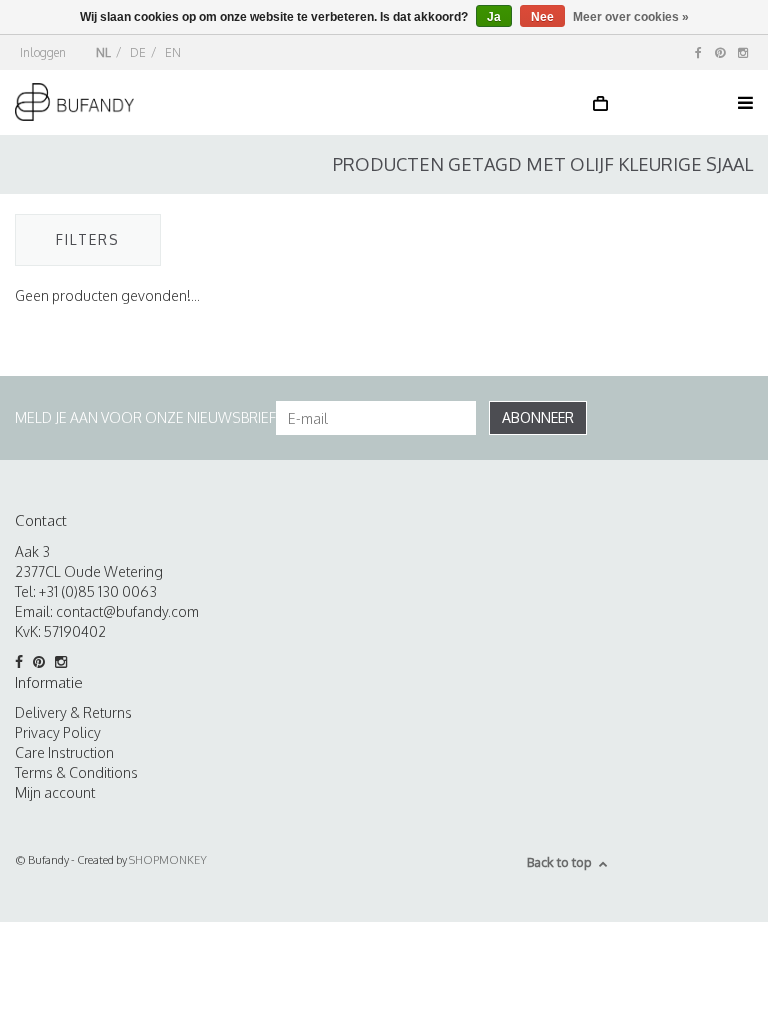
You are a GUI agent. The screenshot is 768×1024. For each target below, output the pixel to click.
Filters (88, 239)
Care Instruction (64, 752)
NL (103, 52)
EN (173, 52)
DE (138, 52)
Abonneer (538, 417)
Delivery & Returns (73, 712)
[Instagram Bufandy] (743, 52)
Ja (494, 17)
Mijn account (55, 792)
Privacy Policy (58, 732)
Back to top (559, 862)
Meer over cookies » (631, 17)
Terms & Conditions (76, 772)
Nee (542, 17)
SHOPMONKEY (168, 860)
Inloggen (43, 52)
